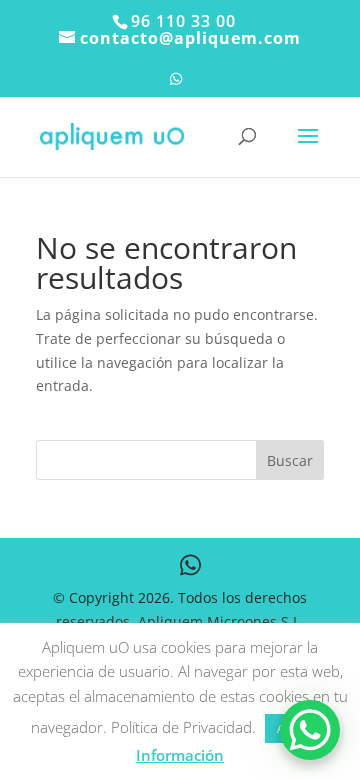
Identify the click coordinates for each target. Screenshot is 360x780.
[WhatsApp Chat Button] (310, 730)
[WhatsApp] (176, 84)
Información (180, 755)
